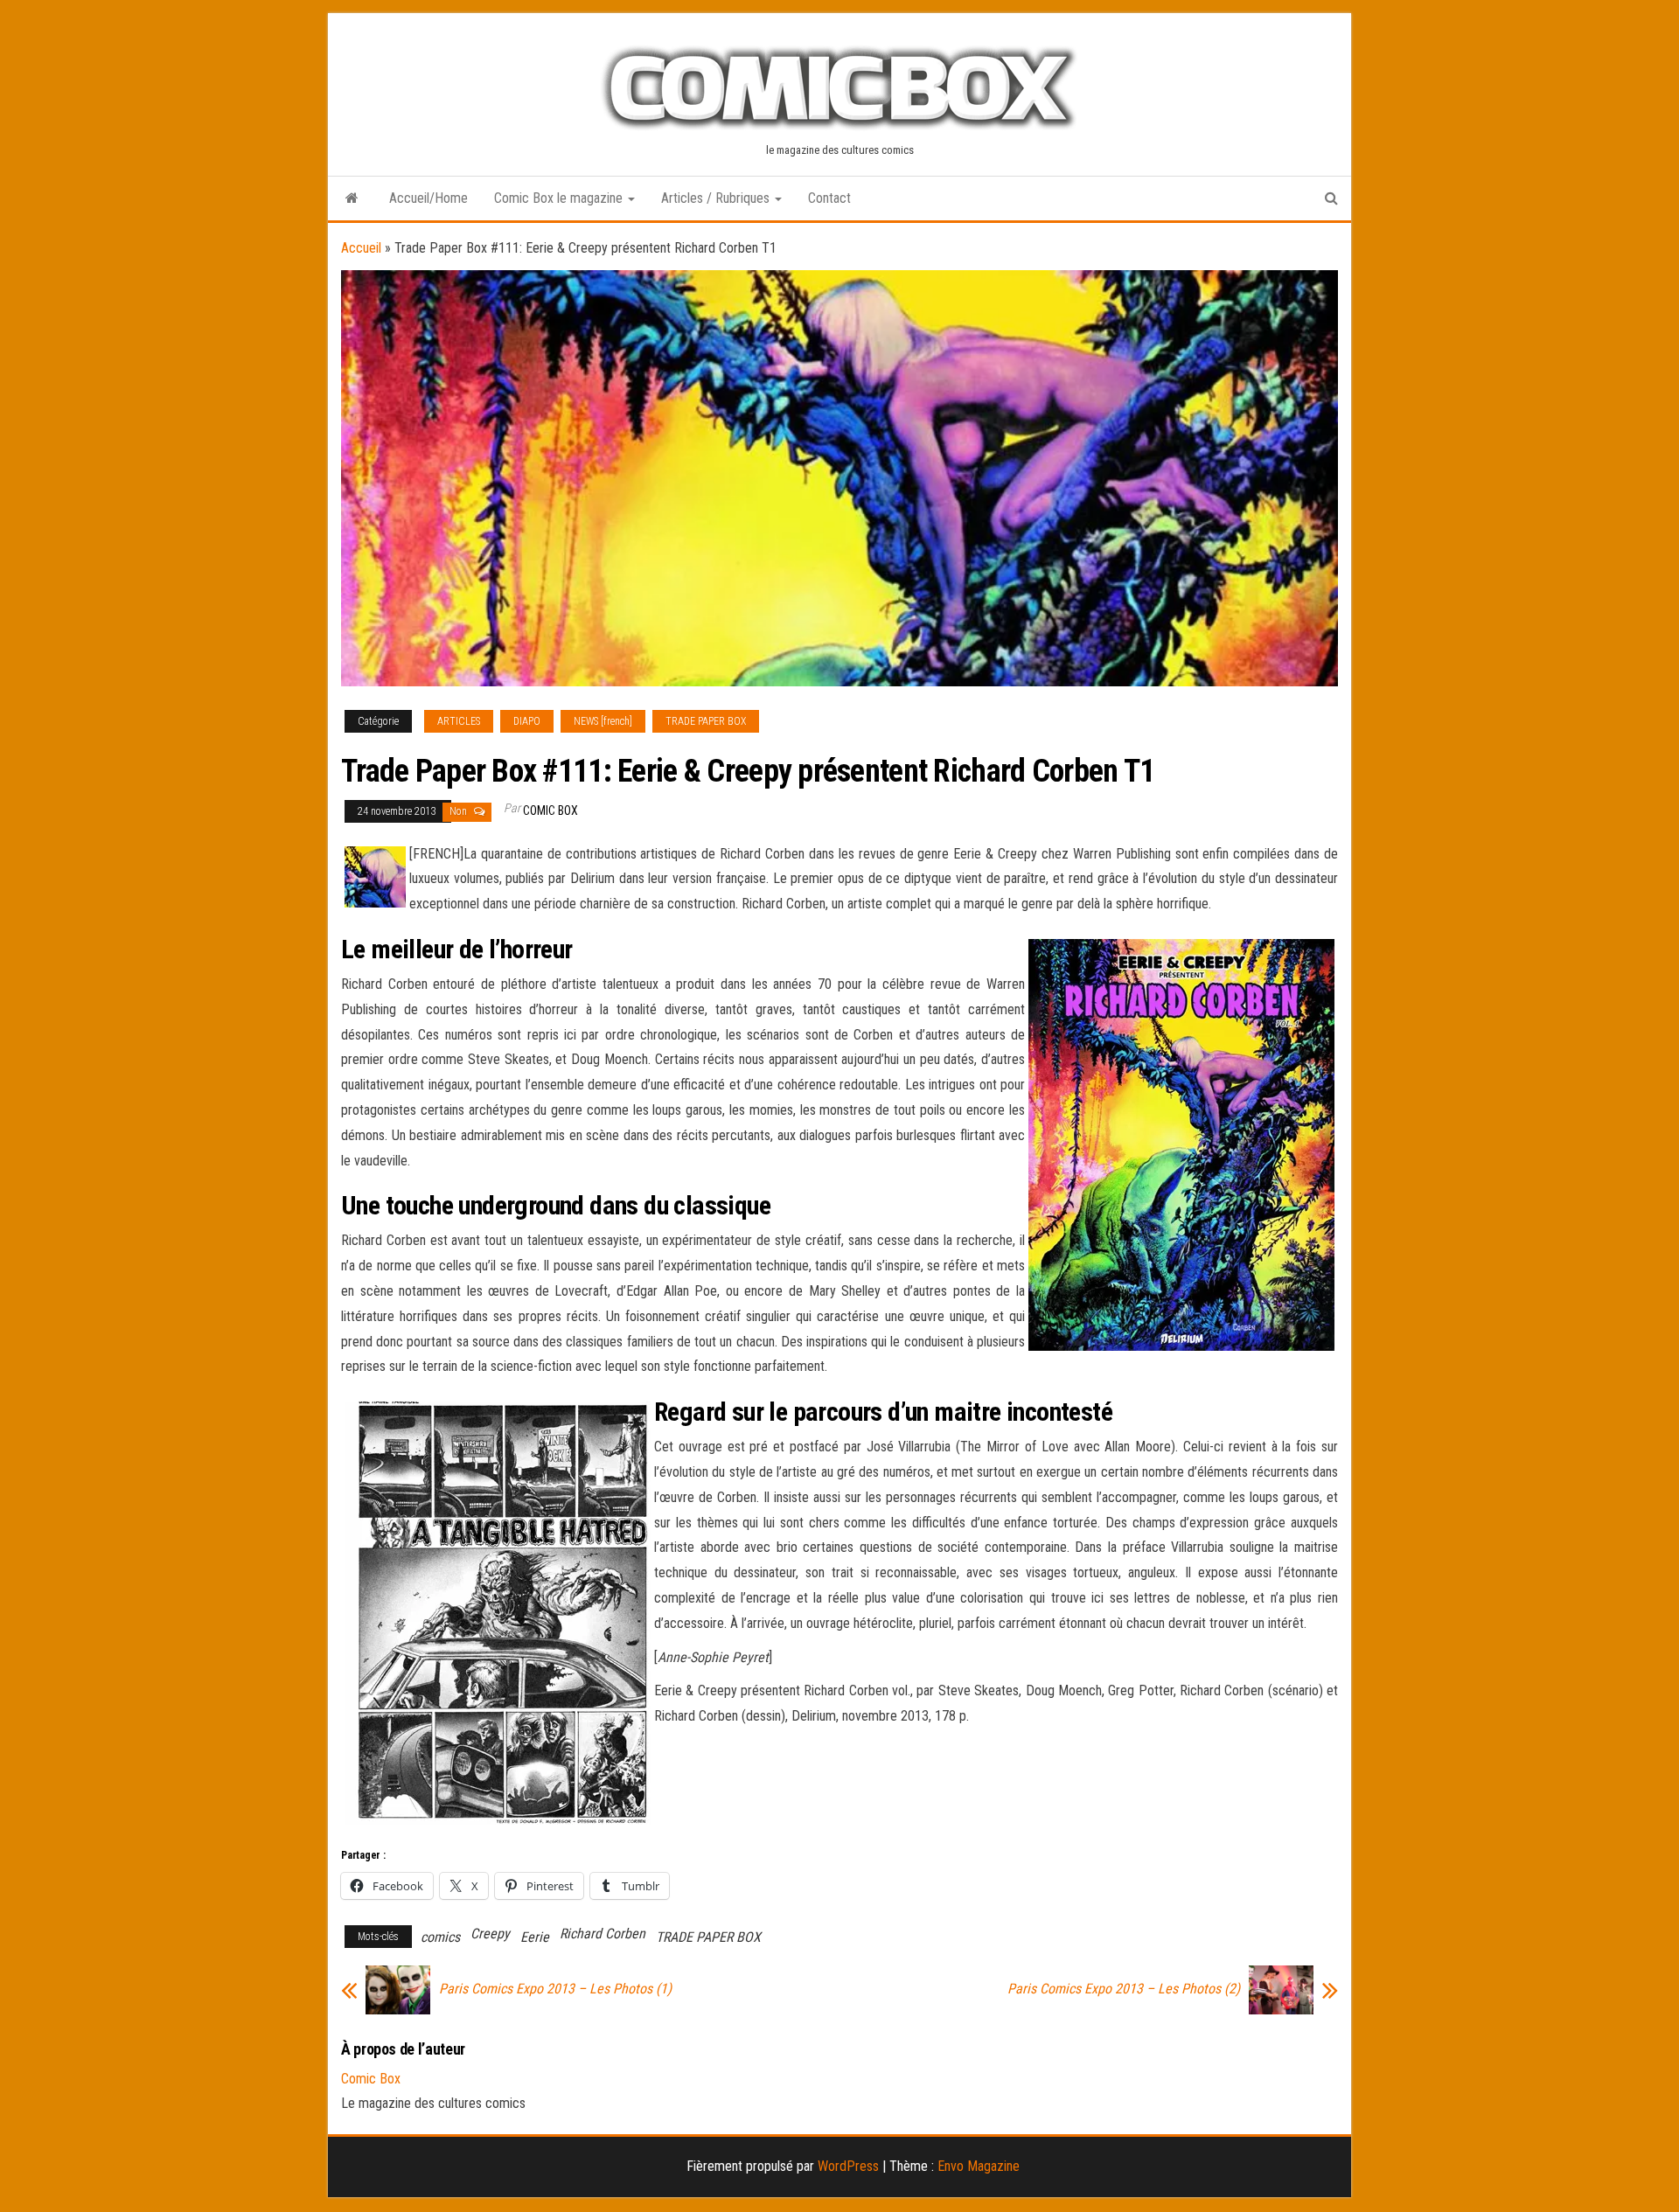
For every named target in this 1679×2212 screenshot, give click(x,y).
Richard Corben (603, 1934)
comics (440, 1937)
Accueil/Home (428, 198)
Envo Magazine (979, 2166)
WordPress (848, 2166)
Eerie (535, 1937)
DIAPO (527, 721)
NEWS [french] (603, 721)
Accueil (361, 248)
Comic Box (550, 810)
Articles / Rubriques (717, 198)
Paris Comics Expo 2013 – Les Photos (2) (1124, 1989)
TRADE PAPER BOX (706, 721)
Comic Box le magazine (560, 198)
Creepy (490, 1934)
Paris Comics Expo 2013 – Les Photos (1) (555, 1989)
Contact (829, 198)
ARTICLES (459, 721)
